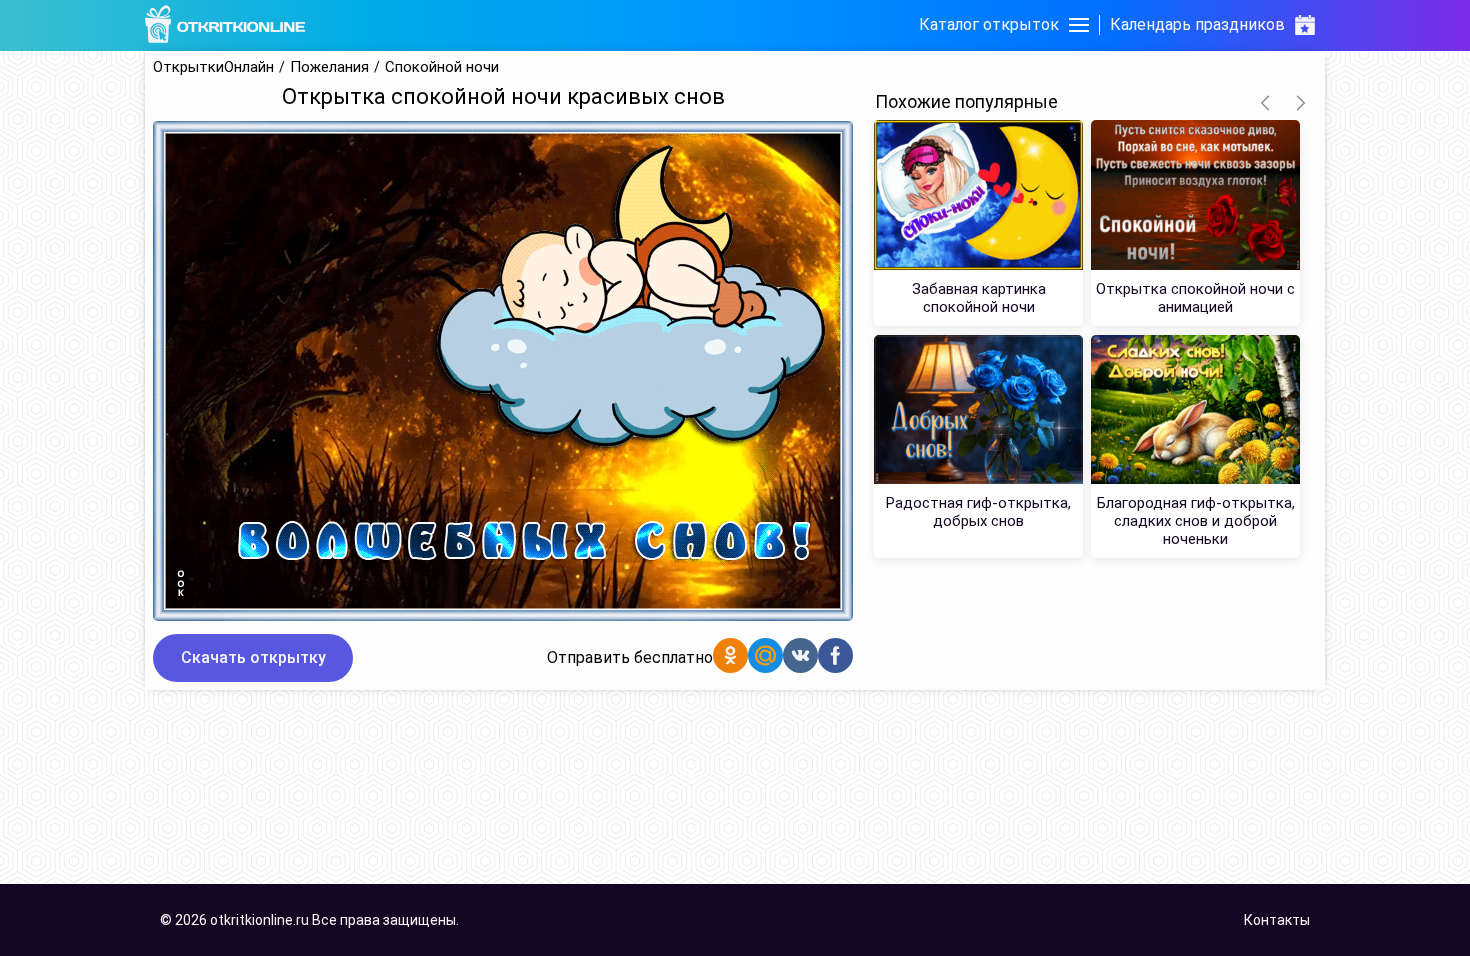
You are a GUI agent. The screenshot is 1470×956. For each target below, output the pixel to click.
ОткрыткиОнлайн (213, 67)
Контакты (1277, 920)
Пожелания (329, 67)
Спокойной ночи (442, 67)
